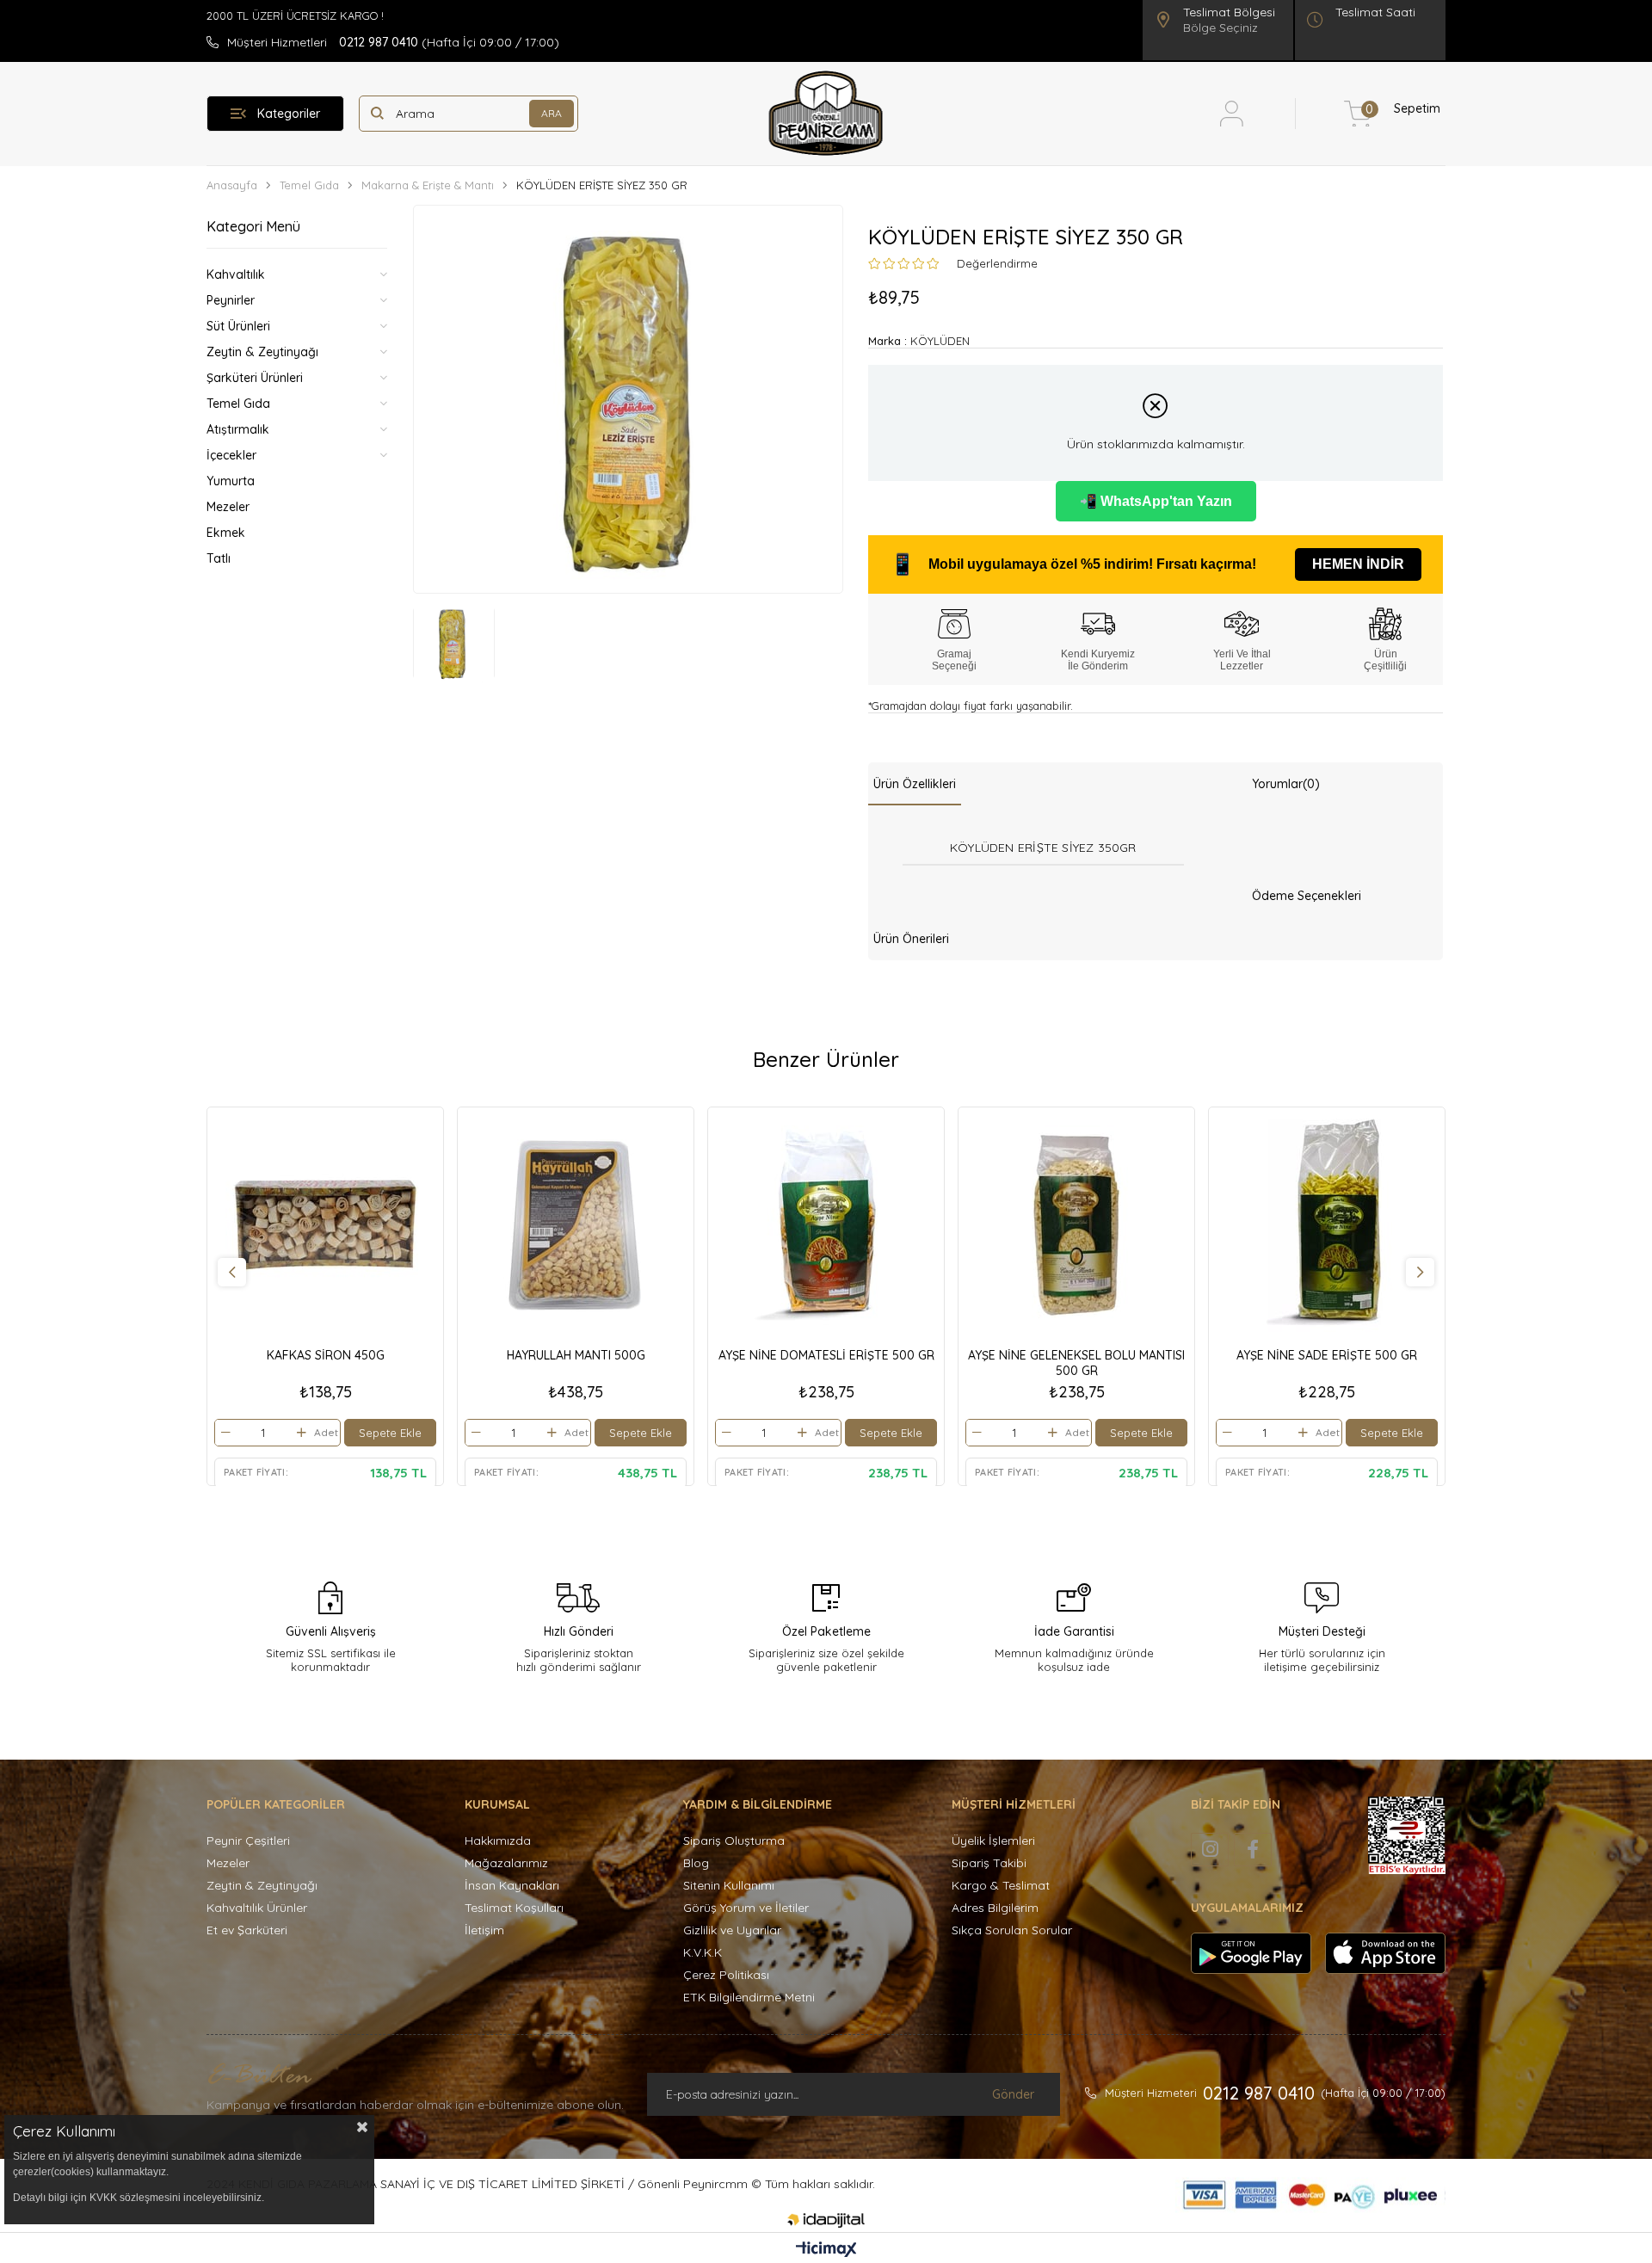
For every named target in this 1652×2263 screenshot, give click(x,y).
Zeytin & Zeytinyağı (262, 352)
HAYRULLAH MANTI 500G (576, 1355)
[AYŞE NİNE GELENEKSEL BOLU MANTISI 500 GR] (1076, 1225)
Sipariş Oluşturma (734, 1841)
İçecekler (231, 455)
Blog (696, 1863)
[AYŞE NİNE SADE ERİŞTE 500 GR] (1327, 1225)
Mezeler (228, 507)
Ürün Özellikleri (915, 784)
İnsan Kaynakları (512, 1885)
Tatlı (219, 558)
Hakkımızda (498, 1841)
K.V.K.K (703, 1952)
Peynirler (231, 300)
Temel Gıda (238, 404)
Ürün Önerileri (911, 939)
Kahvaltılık (236, 274)
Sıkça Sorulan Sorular (1012, 1930)
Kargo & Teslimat (1001, 1885)
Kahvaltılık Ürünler (257, 1908)
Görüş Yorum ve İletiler (746, 1908)
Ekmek (226, 533)
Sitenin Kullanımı (729, 1885)
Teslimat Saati (1375, 12)
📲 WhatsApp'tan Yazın (1156, 501)
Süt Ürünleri (238, 326)
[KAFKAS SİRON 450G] (325, 1225)
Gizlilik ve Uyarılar (732, 1930)
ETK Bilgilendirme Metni (749, 1997)
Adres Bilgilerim (995, 1908)
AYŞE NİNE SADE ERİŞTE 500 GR (1327, 1355)
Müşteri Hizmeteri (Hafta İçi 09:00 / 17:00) (1275, 2093)
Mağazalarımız (506, 1863)
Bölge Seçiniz (1221, 28)
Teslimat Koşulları (514, 1908)
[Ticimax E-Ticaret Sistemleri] (826, 2250)
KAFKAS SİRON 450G (326, 1355)
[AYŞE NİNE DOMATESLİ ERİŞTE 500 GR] (826, 1225)
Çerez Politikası (726, 1975)
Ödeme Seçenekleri (1307, 896)
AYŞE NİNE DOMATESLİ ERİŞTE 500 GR (826, 1355)
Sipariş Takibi (989, 1863)
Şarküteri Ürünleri (255, 378)
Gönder (1013, 2094)
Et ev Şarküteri (247, 1930)
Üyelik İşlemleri (993, 1841)
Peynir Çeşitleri (248, 1841)
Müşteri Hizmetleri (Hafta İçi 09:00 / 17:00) (393, 42)
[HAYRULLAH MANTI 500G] (576, 1225)
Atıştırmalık (238, 429)
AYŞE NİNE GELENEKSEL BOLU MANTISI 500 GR (1076, 1363)
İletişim (484, 1930)
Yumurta (231, 481)
